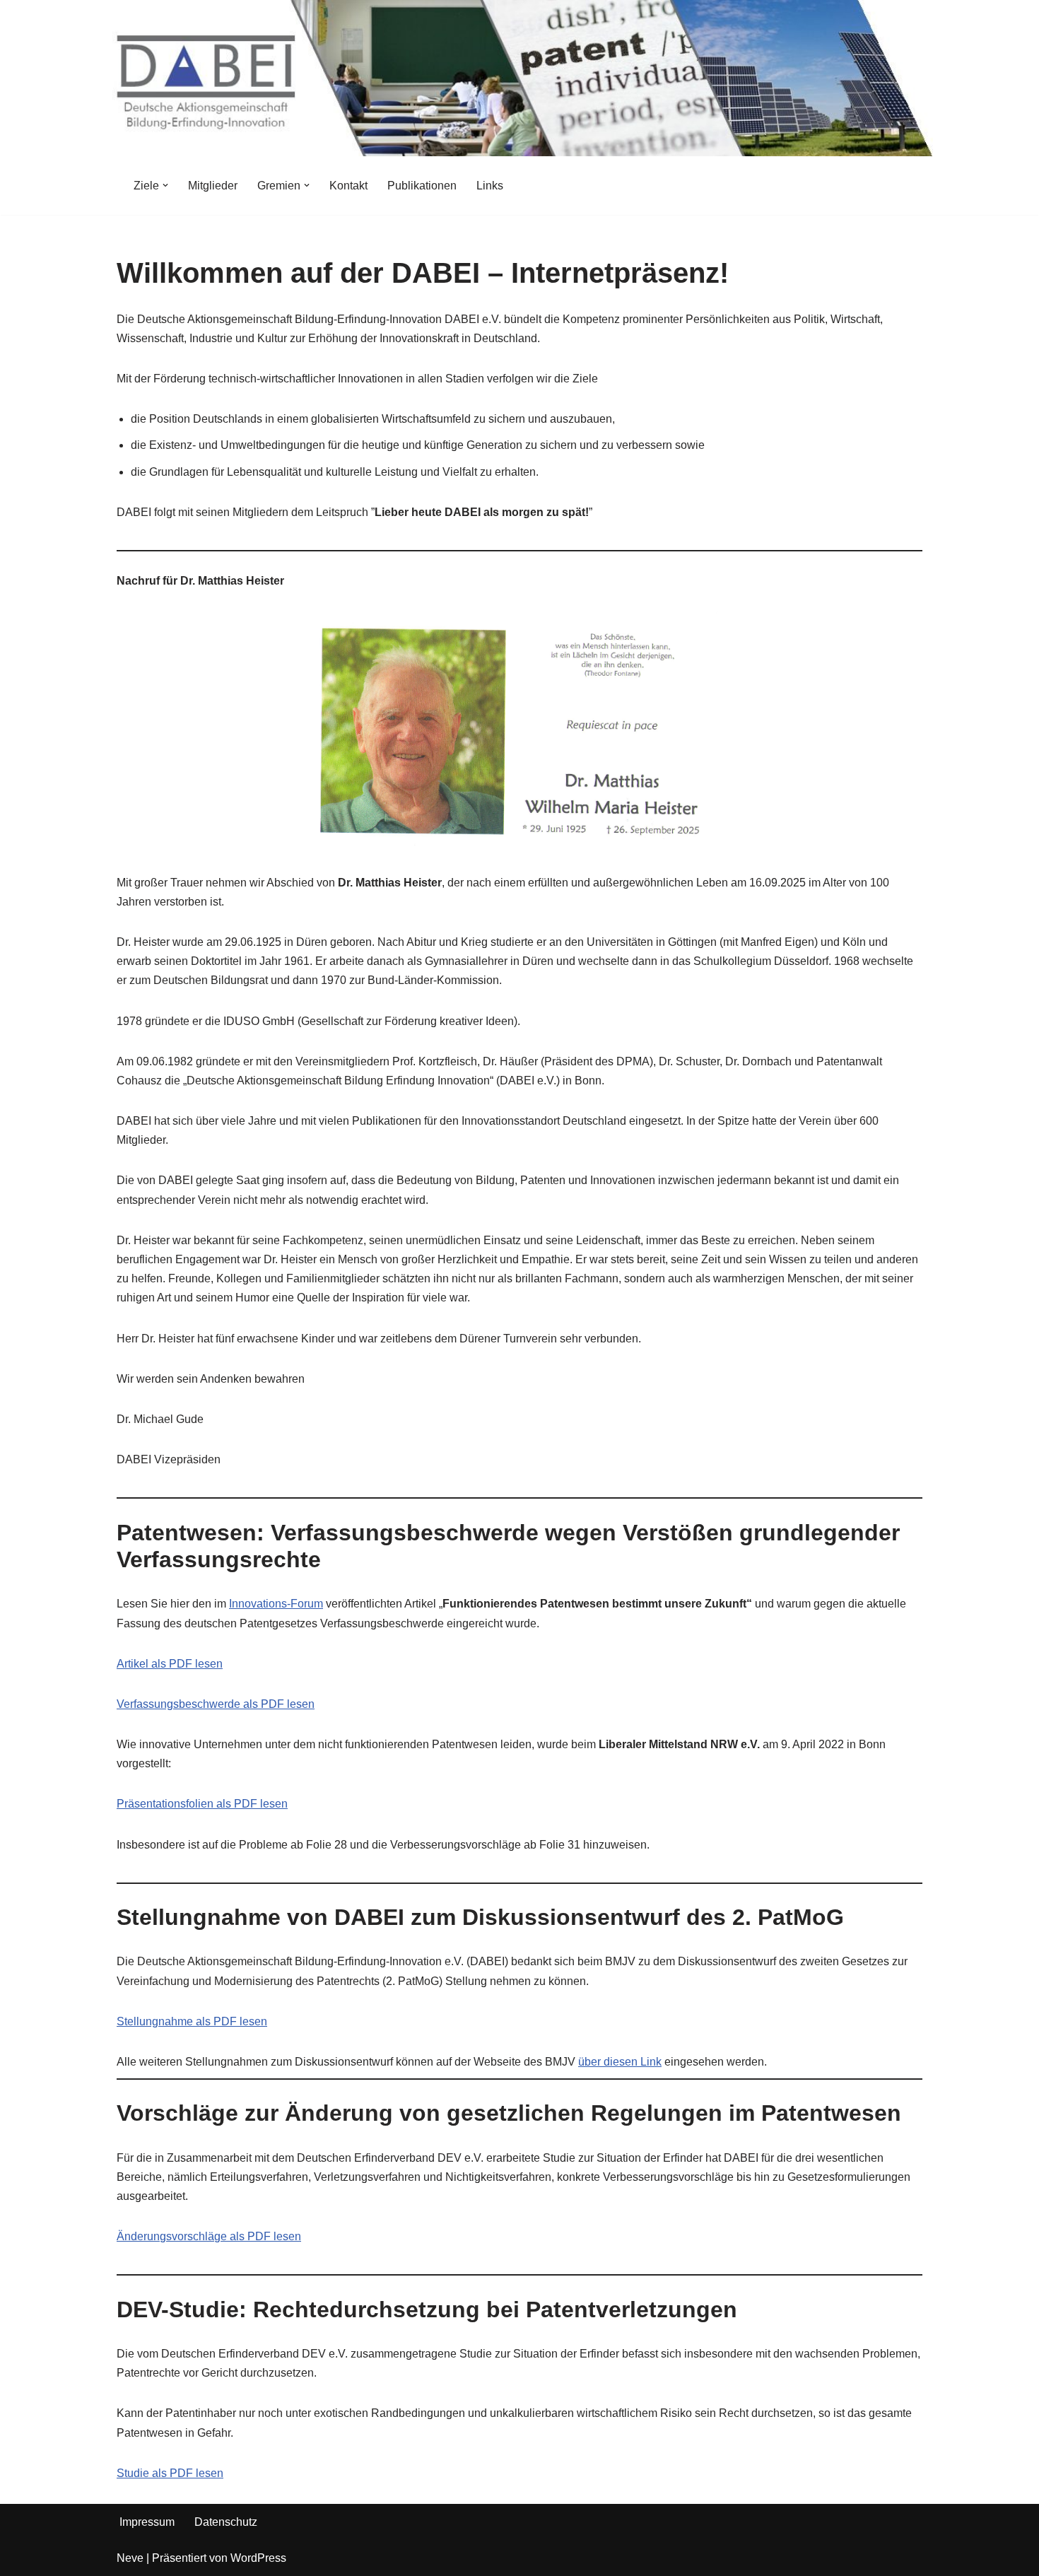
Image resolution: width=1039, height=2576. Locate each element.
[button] (165, 185)
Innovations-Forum (276, 1604)
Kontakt (348, 186)
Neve (130, 2558)
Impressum (147, 2522)
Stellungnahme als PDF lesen (192, 2021)
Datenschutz (226, 2522)
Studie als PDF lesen (170, 2473)
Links (490, 186)
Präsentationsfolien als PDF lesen (202, 1804)
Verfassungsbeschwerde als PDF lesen (216, 1704)
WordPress (258, 2558)
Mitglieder (213, 186)
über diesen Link (620, 2062)
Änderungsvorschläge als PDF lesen (209, 2236)
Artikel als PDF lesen (170, 1664)
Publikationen (422, 186)
